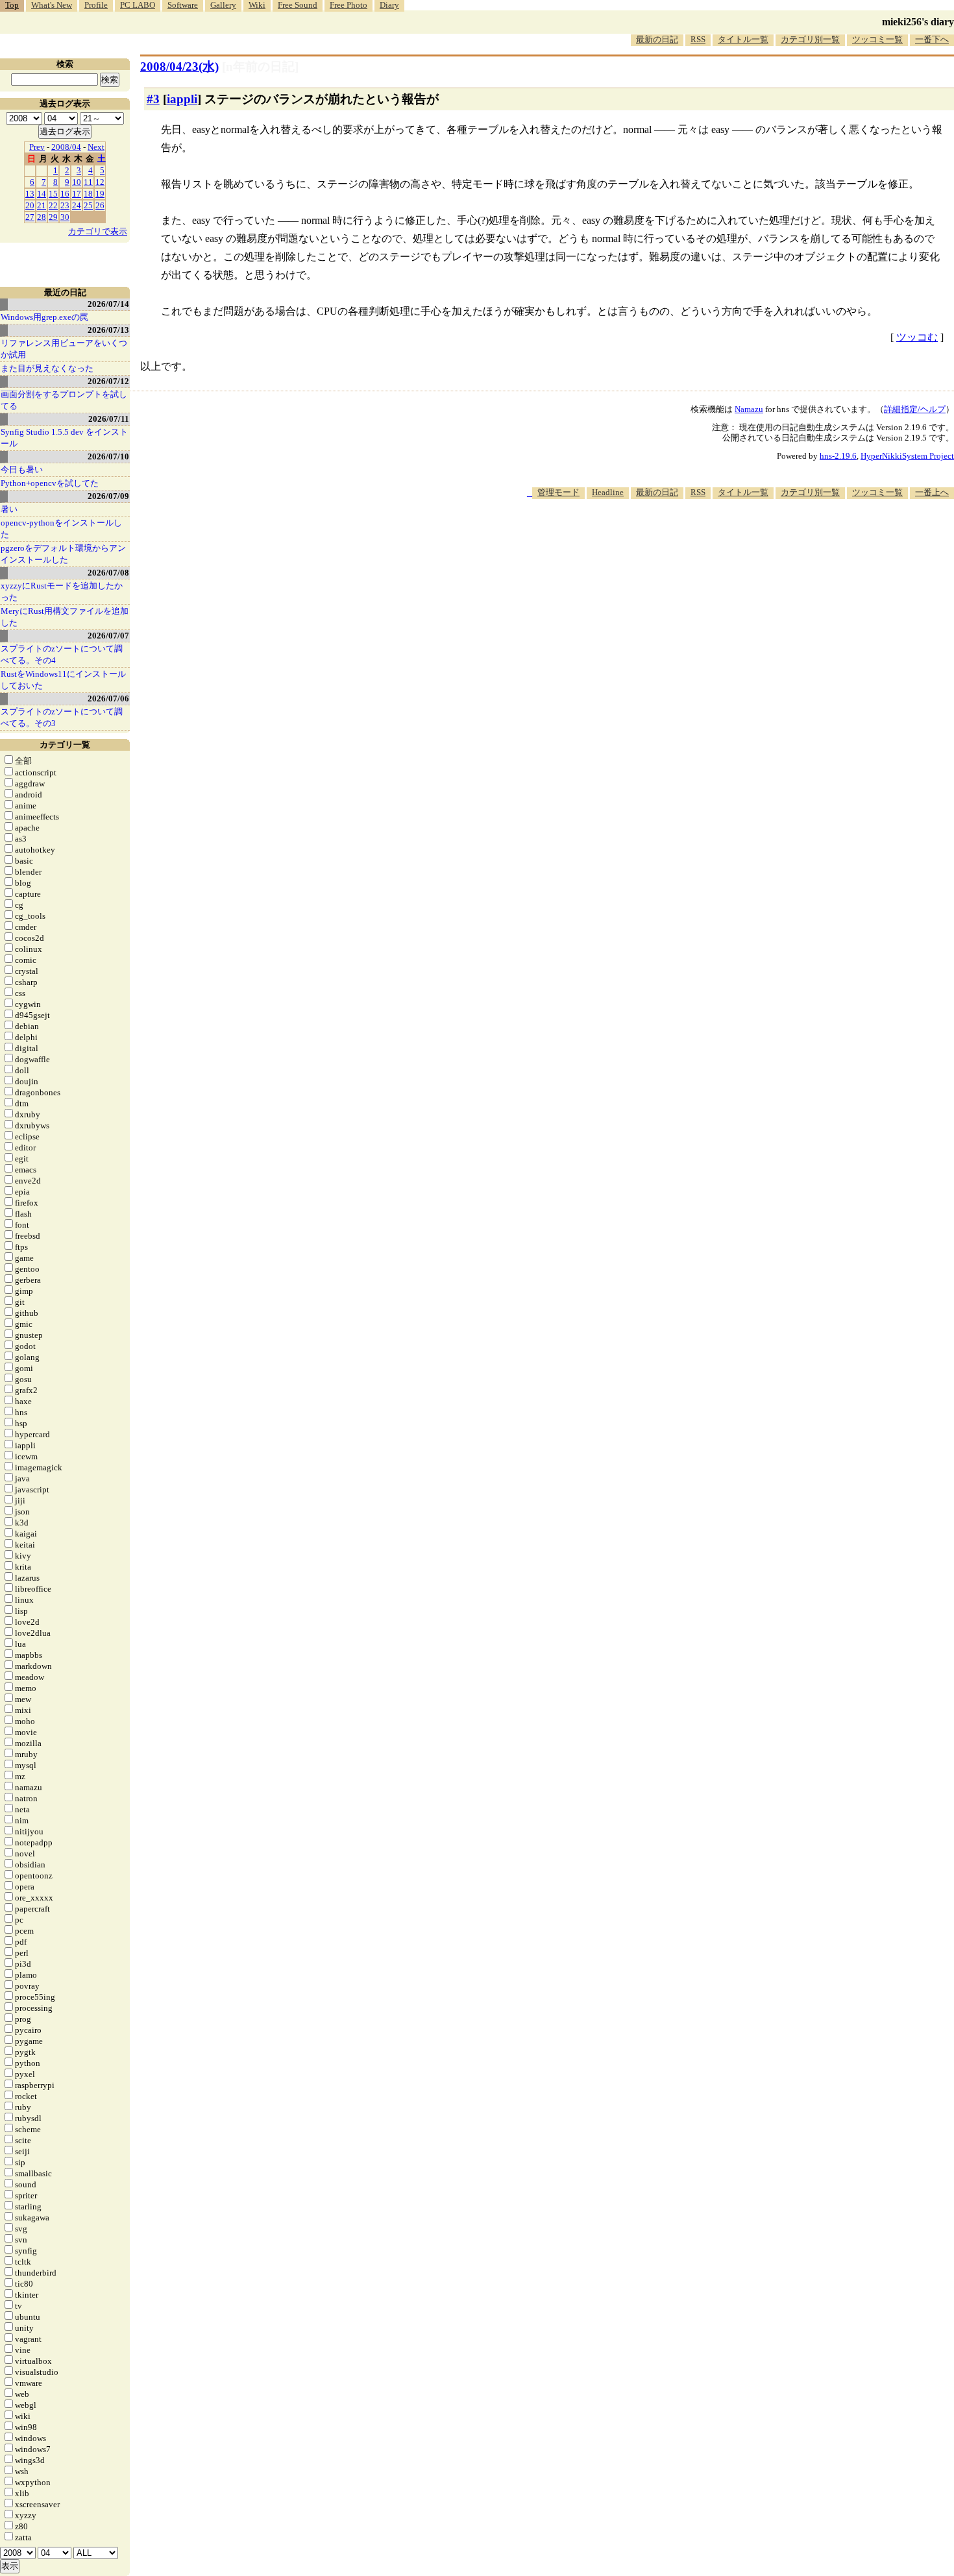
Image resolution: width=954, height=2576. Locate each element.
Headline (608, 492)
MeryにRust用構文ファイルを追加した (65, 617)
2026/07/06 (108, 699)
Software (183, 5)
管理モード (558, 492)
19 (100, 194)
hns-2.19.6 (838, 456)
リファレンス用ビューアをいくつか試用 (64, 349)
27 (30, 217)
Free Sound (298, 5)
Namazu (749, 409)
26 (100, 205)
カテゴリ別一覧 (810, 39)
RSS (698, 39)
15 (53, 194)
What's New (52, 5)
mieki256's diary (918, 22)
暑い (9, 509)
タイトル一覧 (743, 39)
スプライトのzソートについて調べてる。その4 (62, 654)
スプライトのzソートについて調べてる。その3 (62, 717)
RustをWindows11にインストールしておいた (63, 680)
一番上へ (932, 492)
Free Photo (349, 5)
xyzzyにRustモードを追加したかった (62, 591)
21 (42, 205)
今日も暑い (22, 469)
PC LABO (138, 5)
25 (88, 205)
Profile (96, 5)
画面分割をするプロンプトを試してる (64, 400)
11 (88, 182)
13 (30, 194)
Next (96, 147)
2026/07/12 (108, 381)
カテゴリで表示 (98, 231)
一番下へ (932, 39)
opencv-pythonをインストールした (61, 529)
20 (30, 205)
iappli (182, 99)
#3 (153, 99)
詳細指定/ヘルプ (915, 409)
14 (42, 194)
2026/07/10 (108, 456)
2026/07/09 (108, 496)
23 (65, 205)
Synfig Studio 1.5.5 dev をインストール (64, 438)
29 (53, 217)
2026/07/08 (108, 573)
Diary (389, 5)
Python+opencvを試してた (50, 483)
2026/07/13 (108, 330)
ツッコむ (917, 337)
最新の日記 (657, 39)
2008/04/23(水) (179, 67)
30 (65, 217)
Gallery (223, 5)
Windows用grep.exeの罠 (44, 317)
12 (100, 182)
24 (77, 205)
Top (12, 5)
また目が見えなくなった (47, 368)
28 (42, 217)
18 (88, 194)
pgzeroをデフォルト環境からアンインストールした (63, 554)
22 (53, 205)
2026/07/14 (108, 304)
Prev (37, 147)
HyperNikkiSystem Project (907, 456)
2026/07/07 (108, 636)
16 (65, 194)
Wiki (257, 5)
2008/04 (66, 147)
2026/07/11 (109, 419)
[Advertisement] (718, 539)
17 (77, 194)
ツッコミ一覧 (877, 39)
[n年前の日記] (260, 67)
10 (77, 182)
